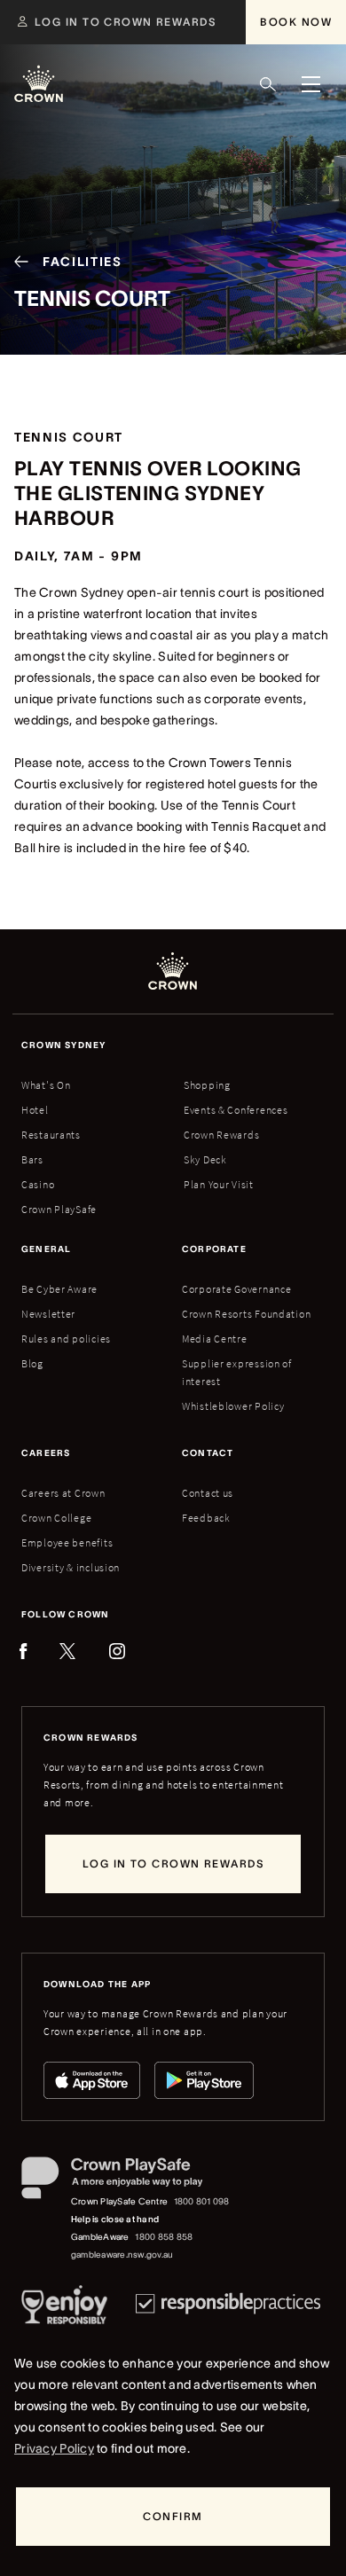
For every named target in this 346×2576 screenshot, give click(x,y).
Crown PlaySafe (59, 1209)
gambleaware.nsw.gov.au (122, 2255)
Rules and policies (66, 1339)
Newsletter (48, 1314)
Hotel (35, 1110)
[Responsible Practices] (228, 2308)
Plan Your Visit (219, 1184)
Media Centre (215, 1339)
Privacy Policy (54, 2448)
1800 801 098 (202, 2201)
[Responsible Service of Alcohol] (64, 2308)
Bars (32, 1159)
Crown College (56, 1518)
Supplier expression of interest (237, 1372)
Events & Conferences (236, 1110)
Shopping (207, 1085)
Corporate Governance (236, 1289)
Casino (38, 1184)
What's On (46, 1085)
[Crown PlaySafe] (126, 2181)
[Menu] (311, 84)
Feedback (206, 1518)
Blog (32, 1363)
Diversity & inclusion (71, 1567)
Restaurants (51, 1135)
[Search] (268, 84)
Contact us (208, 1493)
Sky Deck (205, 1159)
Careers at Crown (63, 1493)
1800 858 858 (164, 2237)
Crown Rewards (221, 1135)
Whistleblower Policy (233, 1406)
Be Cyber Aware (59, 1289)
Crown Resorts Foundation (246, 1314)
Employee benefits (67, 1542)
